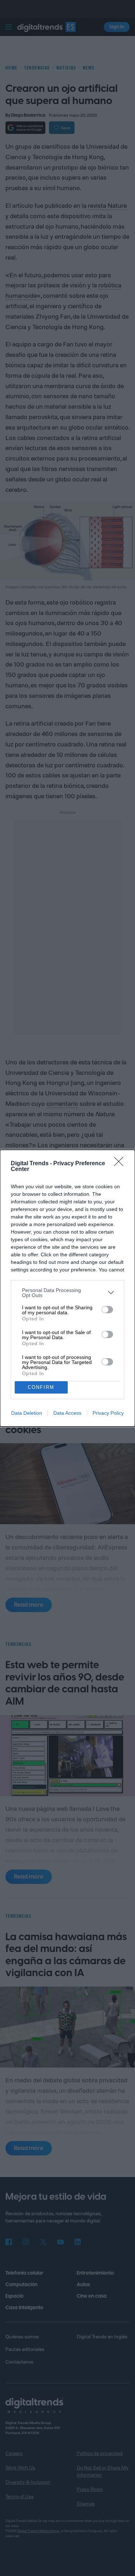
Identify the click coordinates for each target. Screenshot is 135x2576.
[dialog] (67, 1288)
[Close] (121, 1164)
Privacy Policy (108, 1413)
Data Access (67, 1413)
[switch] (107, 1310)
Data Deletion (27, 1413)
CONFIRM (41, 1387)
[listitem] (67, 1293)
